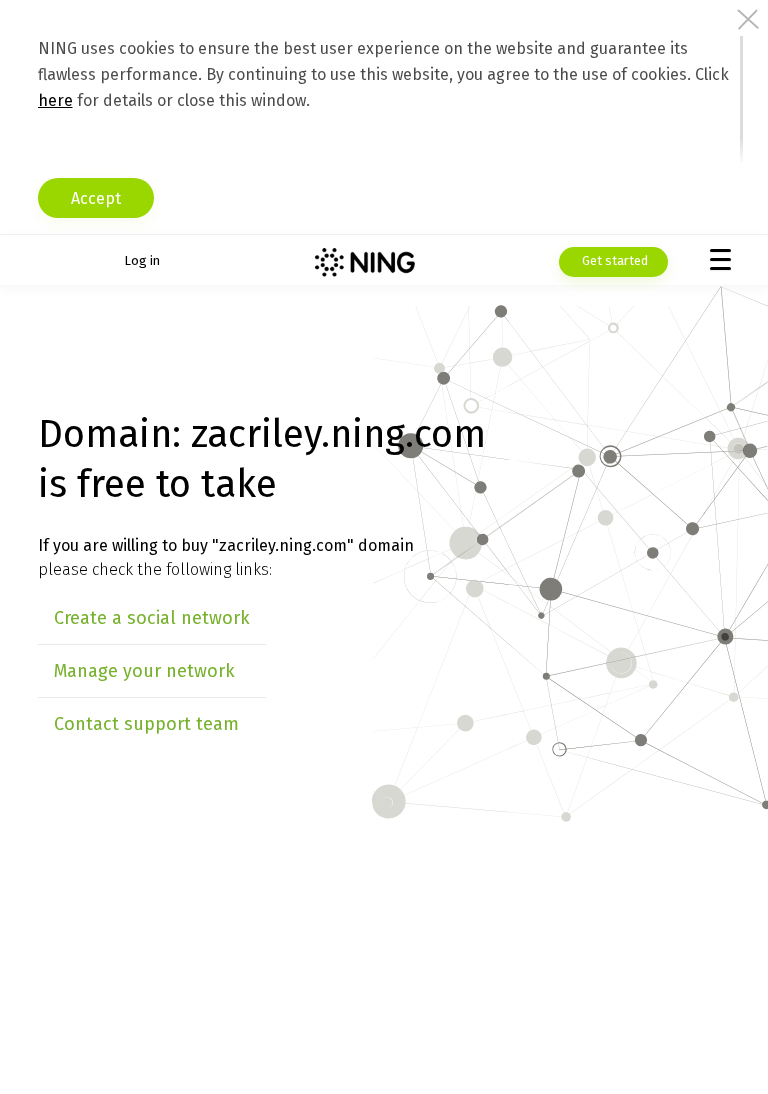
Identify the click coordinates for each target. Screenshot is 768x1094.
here (55, 100)
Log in (142, 260)
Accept (96, 198)
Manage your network (144, 671)
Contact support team (146, 724)
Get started (613, 260)
